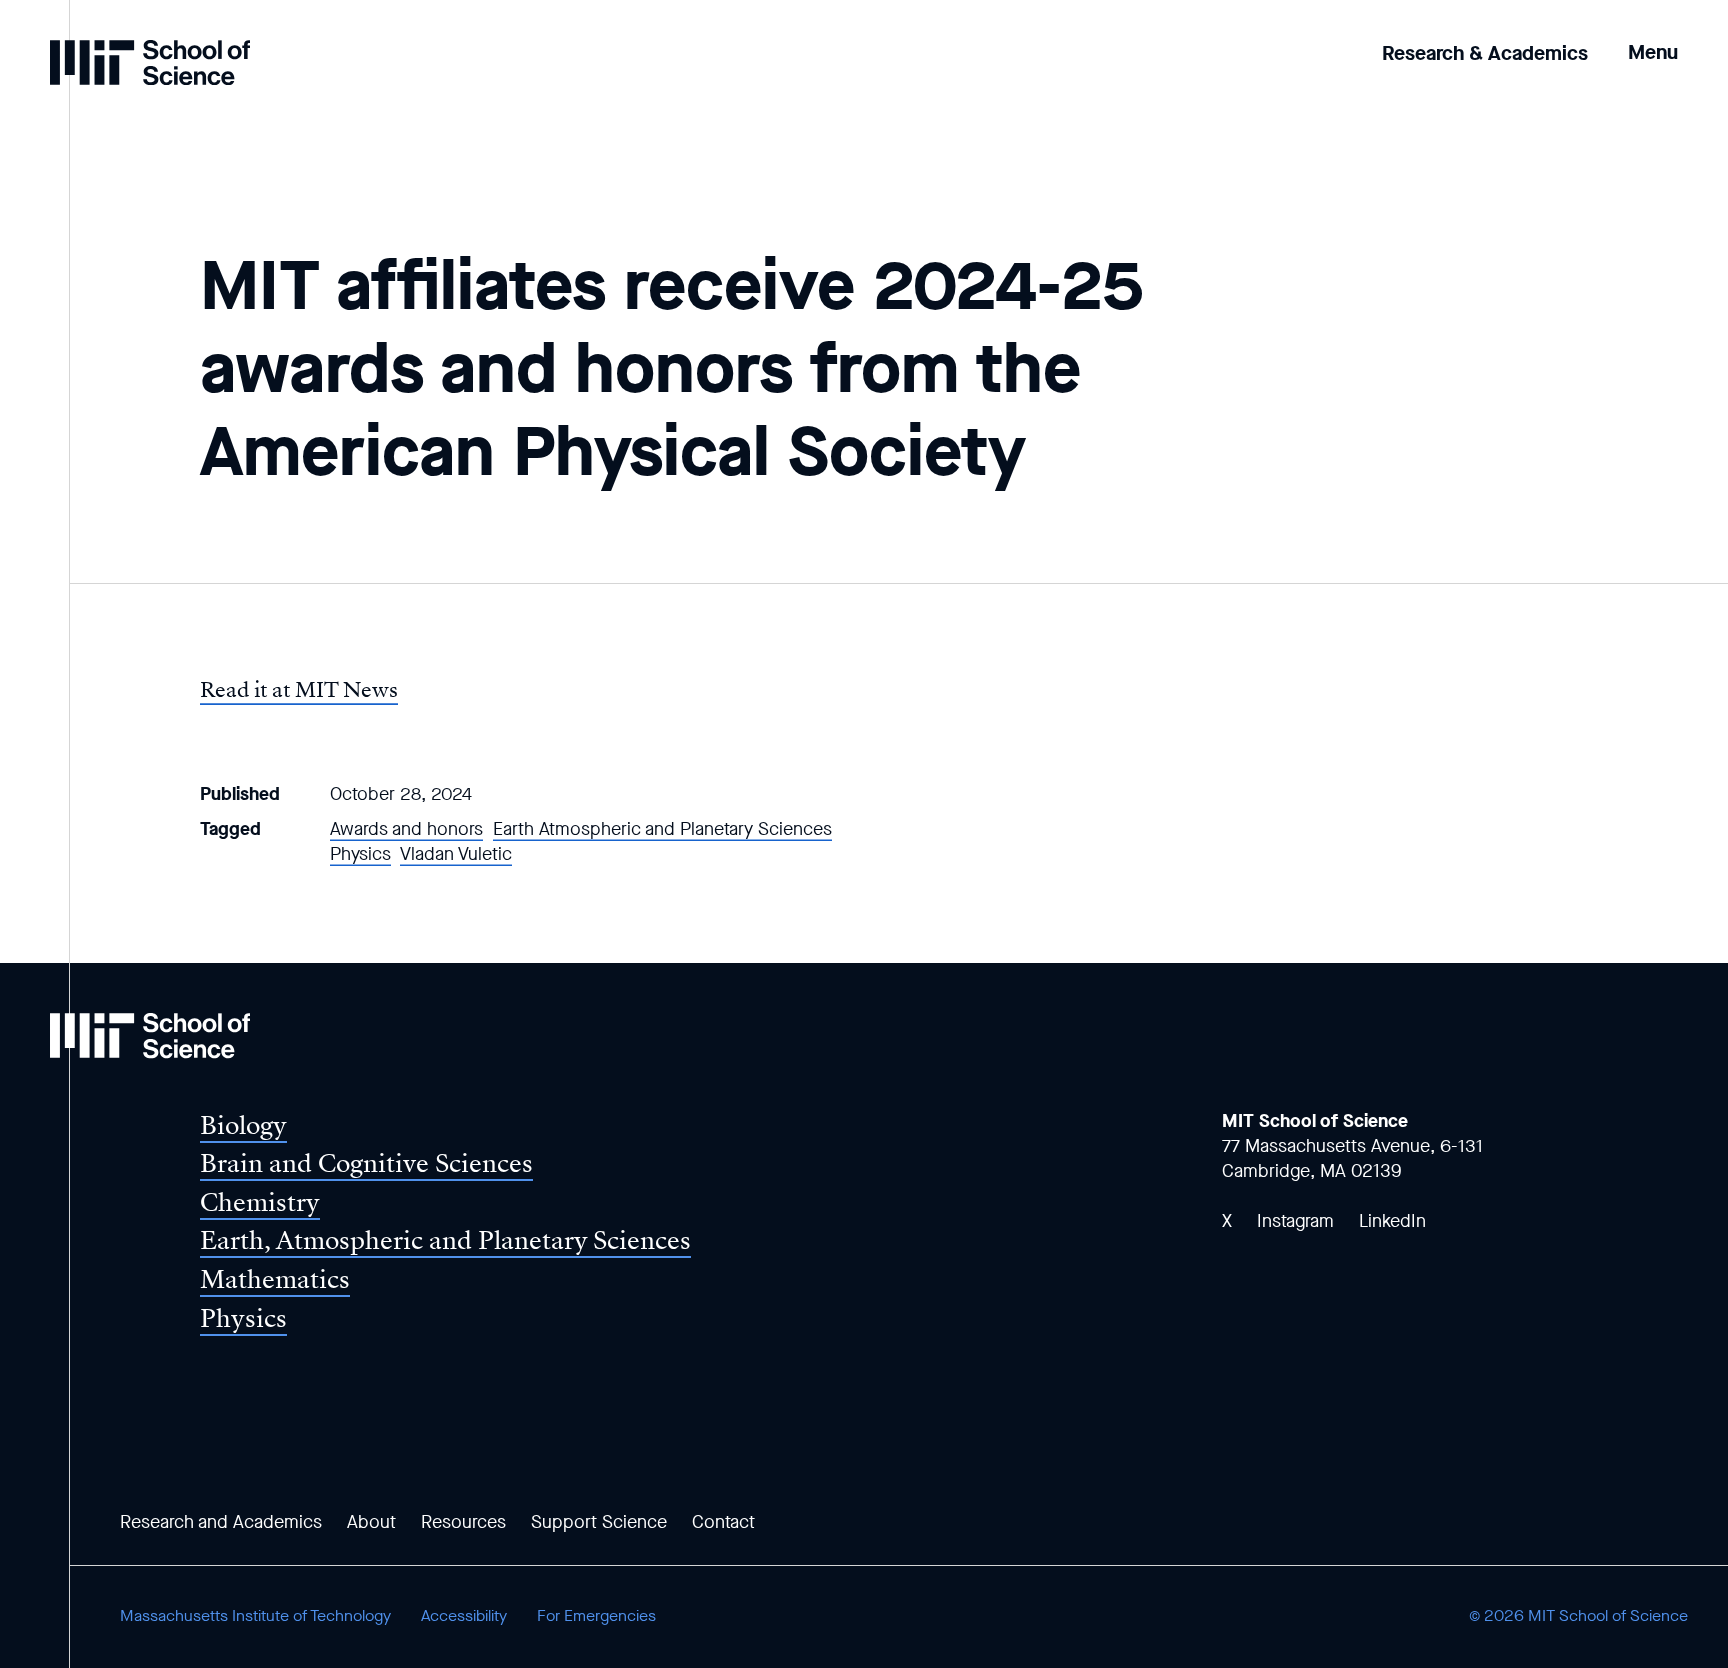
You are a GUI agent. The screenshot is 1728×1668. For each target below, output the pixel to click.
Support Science (599, 1522)
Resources (463, 1522)
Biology (243, 1125)
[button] (1653, 38)
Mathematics (275, 1279)
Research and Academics (221, 1522)
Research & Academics (1485, 53)
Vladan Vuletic (456, 854)
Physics (360, 854)
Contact (723, 1522)
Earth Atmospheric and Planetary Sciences (662, 829)
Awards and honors (406, 829)
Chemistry (260, 1202)
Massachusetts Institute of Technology (255, 1615)
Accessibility (464, 1615)
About (371, 1522)
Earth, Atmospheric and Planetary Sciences (445, 1240)
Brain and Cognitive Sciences (366, 1163)
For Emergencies (596, 1615)
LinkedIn (1392, 1221)
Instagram (1295, 1221)
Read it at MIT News (299, 690)
